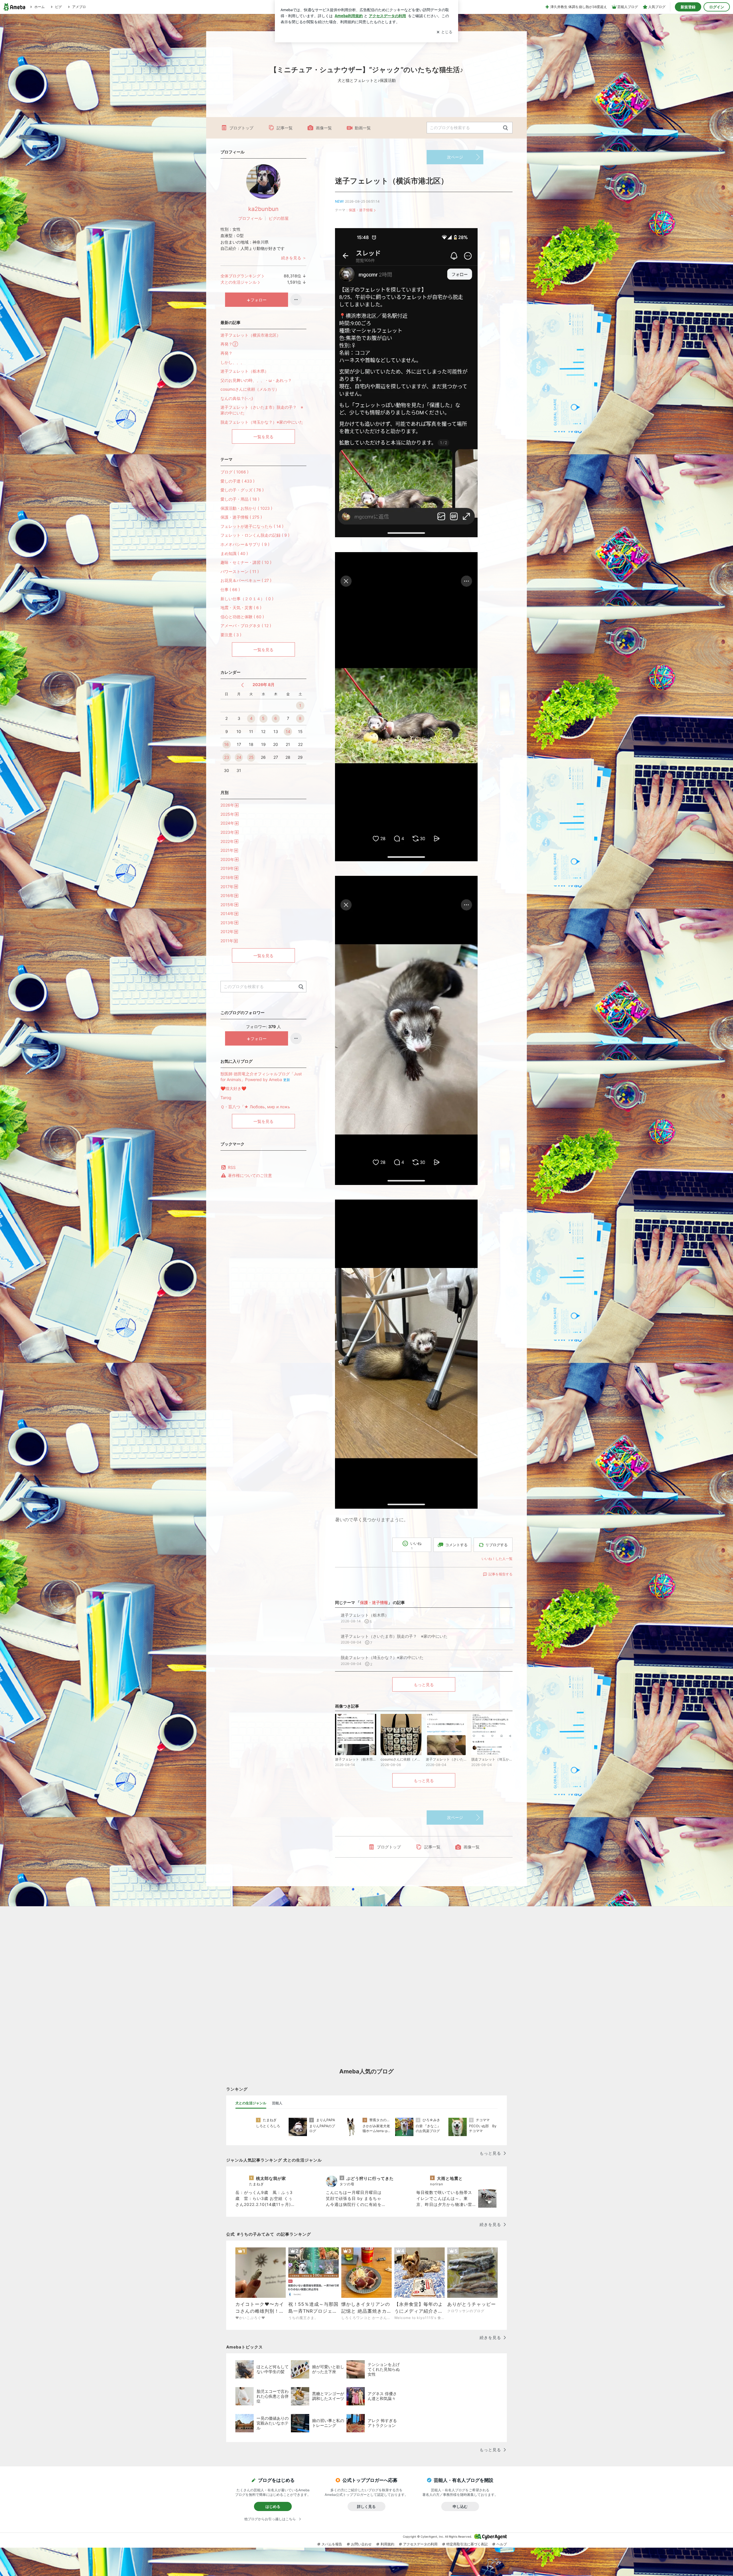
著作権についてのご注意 (250, 1175)
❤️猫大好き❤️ (233, 1088)
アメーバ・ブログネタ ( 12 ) (246, 626)
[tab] (251, 2103)
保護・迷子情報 (361, 210)
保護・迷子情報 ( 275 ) (241, 517)
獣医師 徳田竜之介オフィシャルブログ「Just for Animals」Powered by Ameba (261, 1077)
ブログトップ (241, 128)
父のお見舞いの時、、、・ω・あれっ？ (256, 380)
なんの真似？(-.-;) (237, 398)
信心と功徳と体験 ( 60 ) (242, 617)
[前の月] (242, 685)
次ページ (455, 157)
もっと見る (424, 1685)
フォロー (259, 300)
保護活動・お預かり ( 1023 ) (246, 508)
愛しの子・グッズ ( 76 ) (242, 490)
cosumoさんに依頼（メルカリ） (250, 389)
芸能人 (277, 2103)
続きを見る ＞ (294, 258)
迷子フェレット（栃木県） (245, 371)
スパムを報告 (332, 2544)
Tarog (226, 1098)
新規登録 (688, 7)
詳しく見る (366, 2506)
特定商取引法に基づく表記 (467, 2544)
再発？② (229, 344)
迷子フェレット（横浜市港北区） (392, 181)
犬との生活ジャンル (239, 282)
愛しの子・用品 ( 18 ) (240, 499)
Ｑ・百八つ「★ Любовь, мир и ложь (255, 1107)
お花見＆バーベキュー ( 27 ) (246, 580)
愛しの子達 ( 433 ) (238, 481)
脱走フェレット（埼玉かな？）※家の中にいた (262, 422)
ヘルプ (502, 2544)
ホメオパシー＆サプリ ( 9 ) (245, 544)
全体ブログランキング (241, 276)
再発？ (226, 353)
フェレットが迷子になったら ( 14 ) (252, 526)
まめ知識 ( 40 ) (234, 553)
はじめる (273, 2506)
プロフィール (250, 218)
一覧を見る (263, 437)
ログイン (717, 7)
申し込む (460, 2506)
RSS (232, 1167)
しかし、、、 (232, 362)
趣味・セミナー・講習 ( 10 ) (246, 562)
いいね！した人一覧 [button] (497, 1559)
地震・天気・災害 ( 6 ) (241, 608)
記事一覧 (285, 128)
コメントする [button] (456, 1545)
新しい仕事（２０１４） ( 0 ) (247, 599)
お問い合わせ (361, 2544)
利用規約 (387, 2544)
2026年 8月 (264, 685)
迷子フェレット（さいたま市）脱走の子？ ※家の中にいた (262, 410)
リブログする (496, 1545)
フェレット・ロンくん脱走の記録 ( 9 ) (255, 535)
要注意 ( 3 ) (231, 635)
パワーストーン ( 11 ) (240, 571)
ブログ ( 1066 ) (235, 472)
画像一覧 (324, 128)
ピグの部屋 (279, 218)
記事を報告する (501, 1574)
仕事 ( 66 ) (230, 589)
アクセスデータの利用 (420, 2544)
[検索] (506, 128)
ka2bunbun (263, 209)
